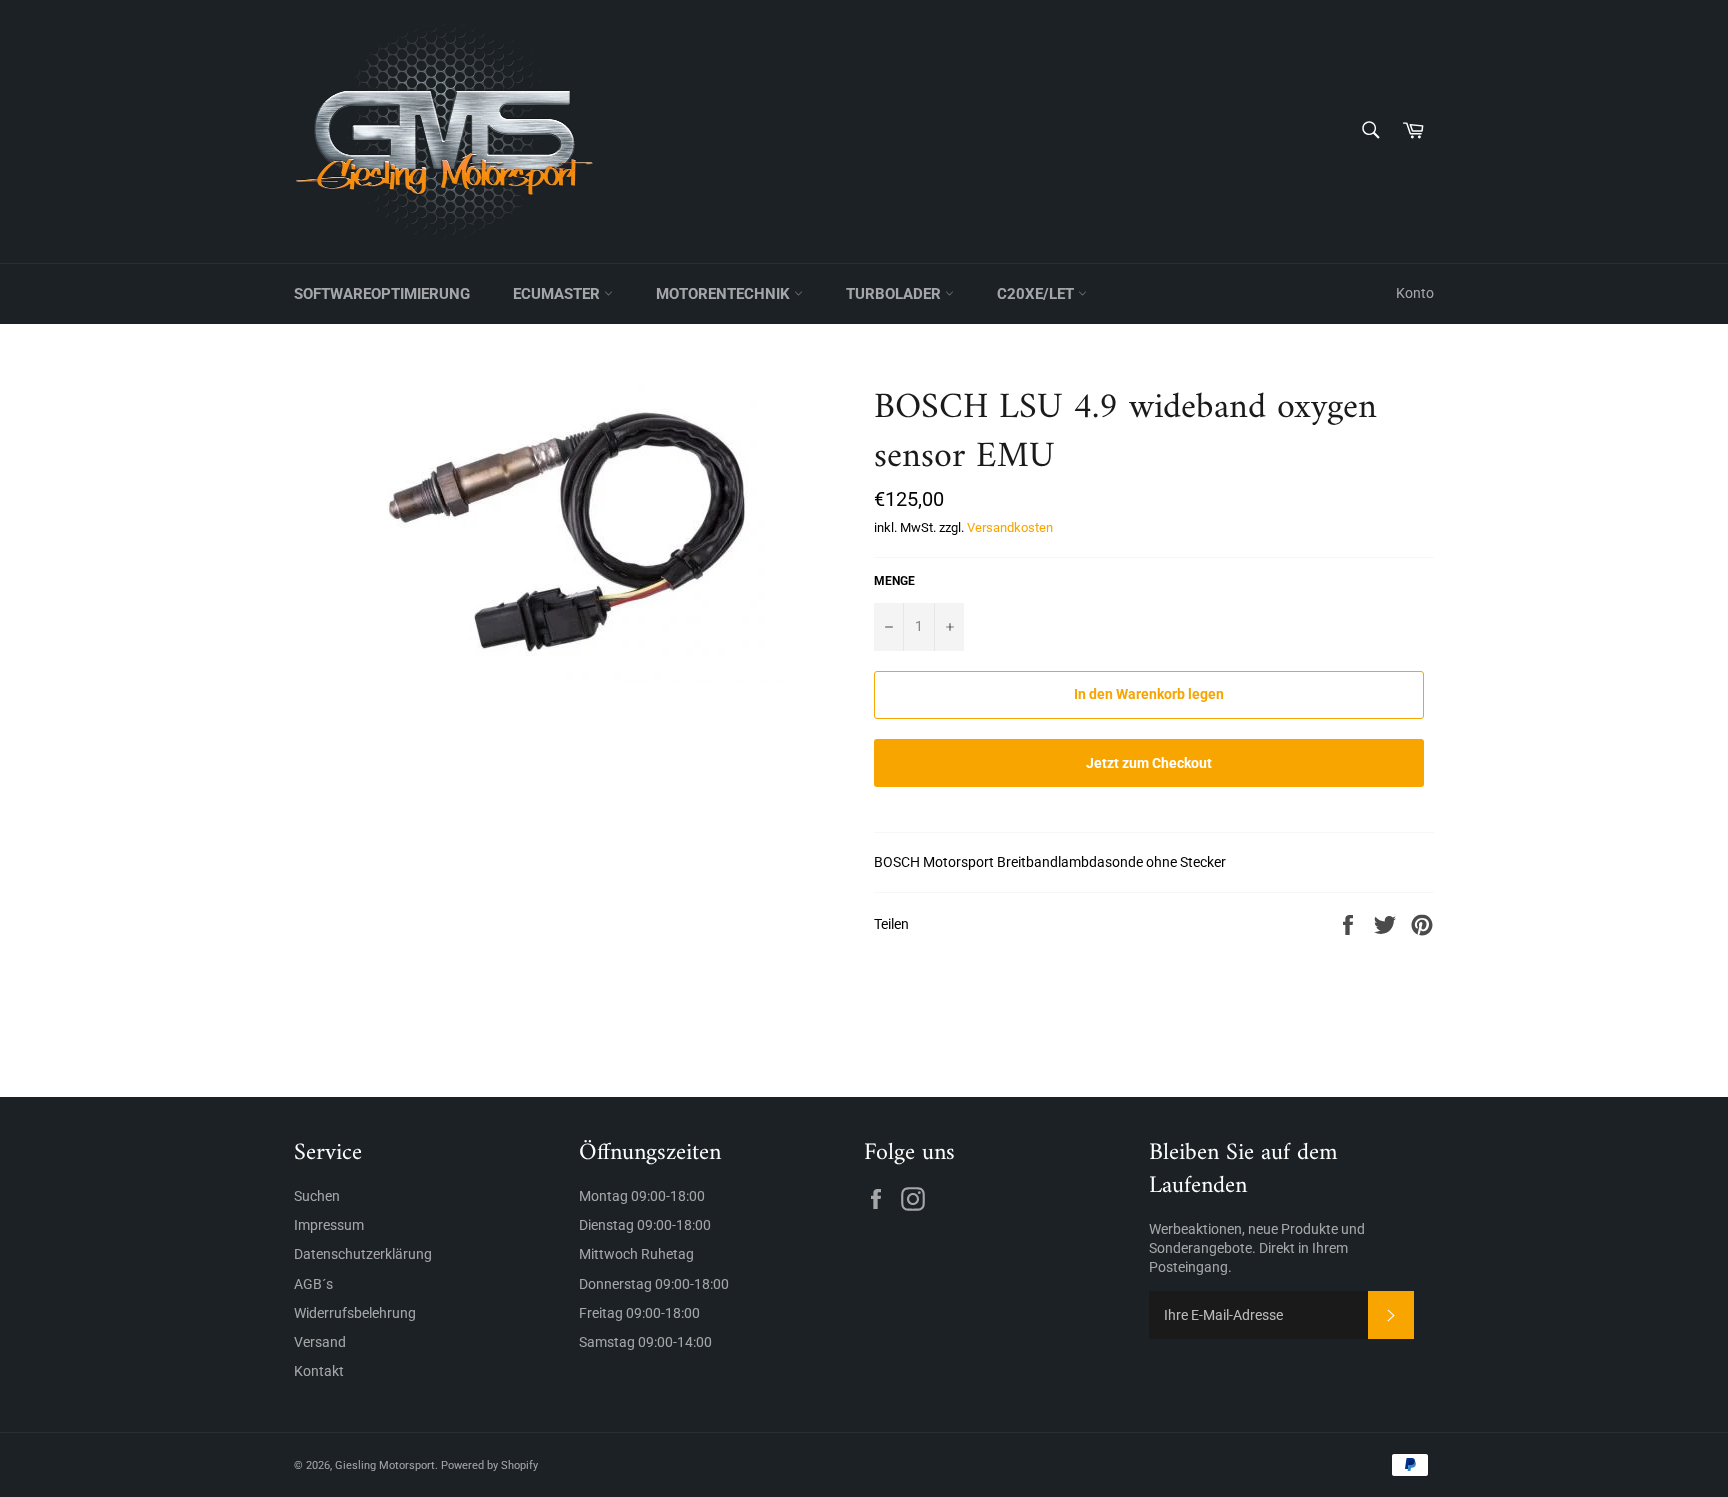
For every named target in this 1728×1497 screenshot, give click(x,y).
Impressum (329, 1225)
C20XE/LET (1037, 294)
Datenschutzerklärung (363, 1254)
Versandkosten (1010, 527)
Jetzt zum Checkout (1149, 763)
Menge (894, 581)
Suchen (317, 1196)
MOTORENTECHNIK (725, 294)
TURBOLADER (895, 294)
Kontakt (319, 1371)
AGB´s (313, 1284)
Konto (1415, 293)
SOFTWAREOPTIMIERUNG (382, 294)
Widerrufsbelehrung (355, 1313)
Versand (320, 1342)
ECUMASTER (558, 294)
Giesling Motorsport (385, 1465)
